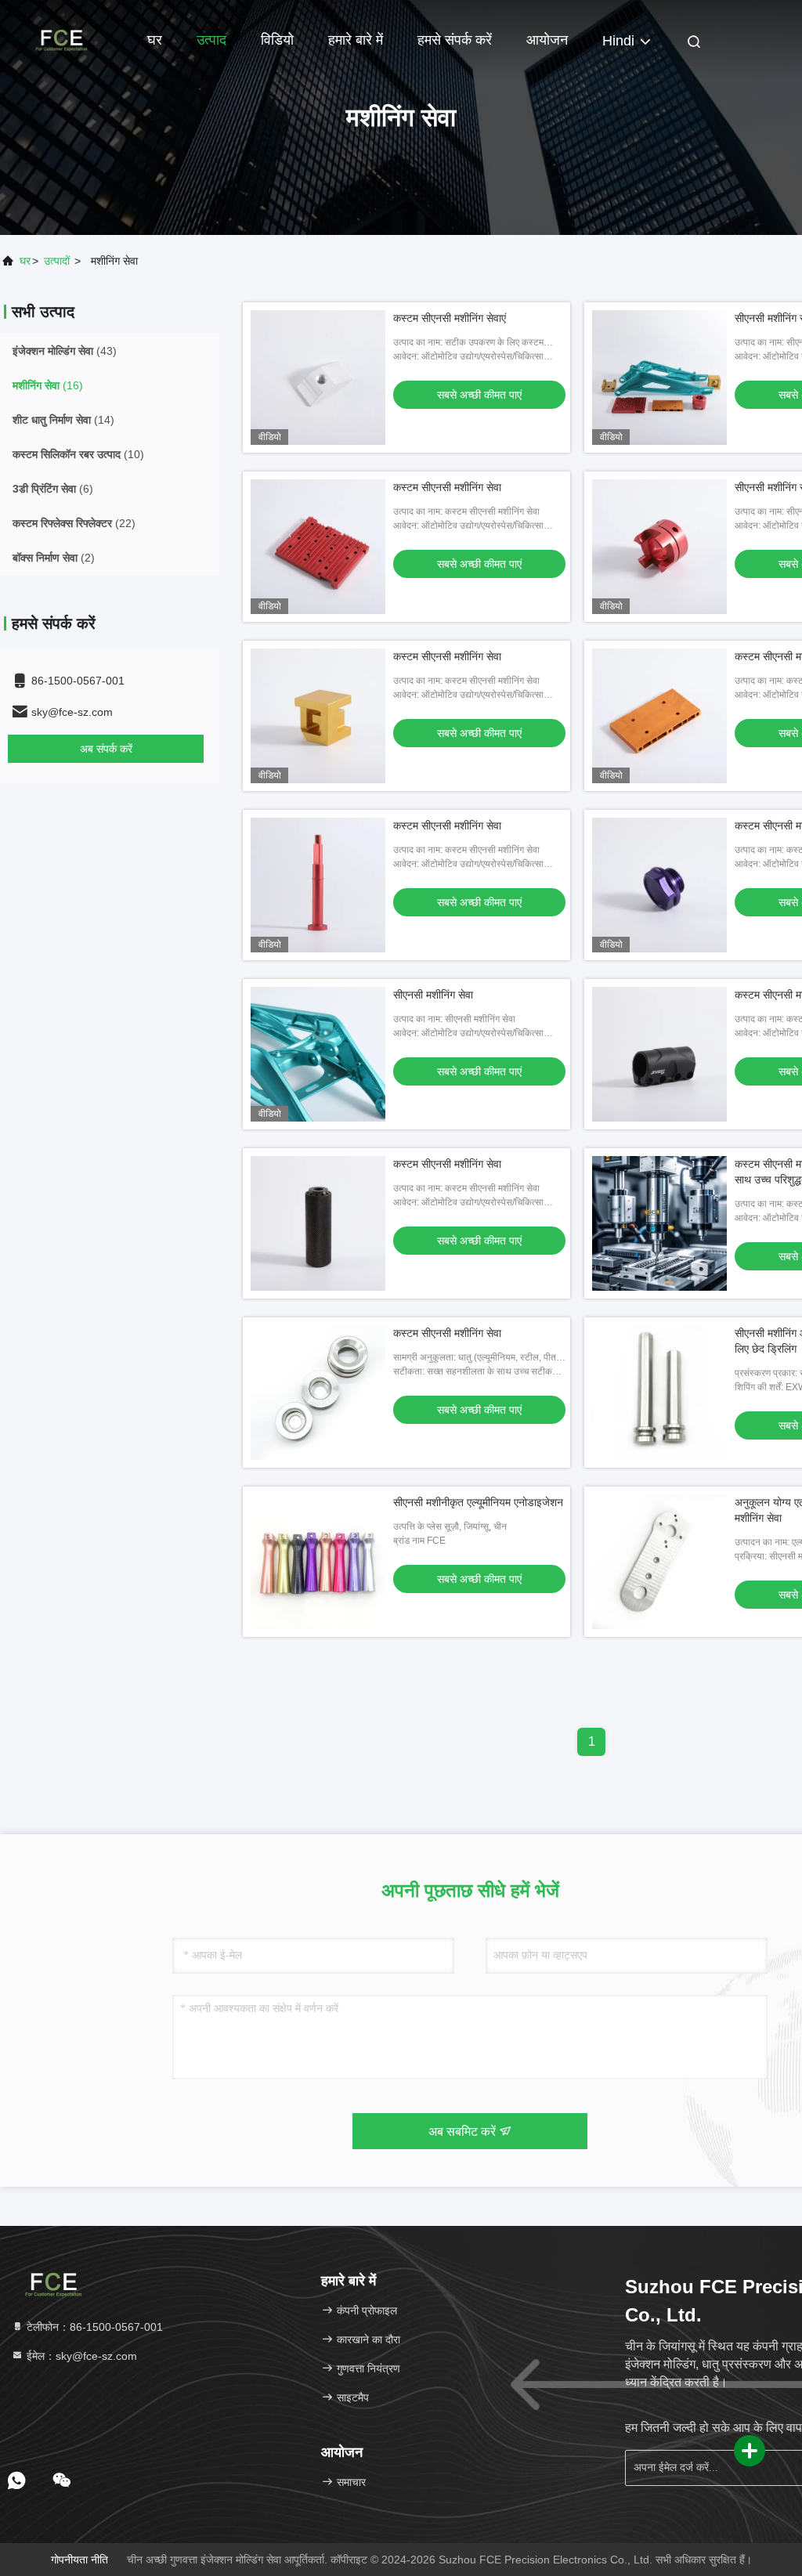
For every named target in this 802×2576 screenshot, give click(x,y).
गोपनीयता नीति (79, 2560)
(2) (54, 558)
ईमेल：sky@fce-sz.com (80, 2356)
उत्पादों (57, 261)
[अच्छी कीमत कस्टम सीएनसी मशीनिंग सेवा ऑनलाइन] (318, 547)
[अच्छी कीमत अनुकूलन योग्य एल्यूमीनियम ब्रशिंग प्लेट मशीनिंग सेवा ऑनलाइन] (659, 1562)
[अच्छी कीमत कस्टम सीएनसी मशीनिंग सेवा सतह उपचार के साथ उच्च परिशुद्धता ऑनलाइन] (659, 1223)
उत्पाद (211, 40)
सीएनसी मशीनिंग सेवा (433, 995)
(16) (48, 385)
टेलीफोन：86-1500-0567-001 (93, 2327)
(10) (78, 454)
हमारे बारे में (356, 40)
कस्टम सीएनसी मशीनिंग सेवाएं (450, 318)
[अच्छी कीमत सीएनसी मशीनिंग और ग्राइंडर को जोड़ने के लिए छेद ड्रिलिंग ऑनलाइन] (659, 1393)
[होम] (63, 39)
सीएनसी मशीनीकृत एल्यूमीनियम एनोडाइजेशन (478, 1502)
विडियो (277, 40)
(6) (53, 489)
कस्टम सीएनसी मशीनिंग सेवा (447, 487)
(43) (65, 351)
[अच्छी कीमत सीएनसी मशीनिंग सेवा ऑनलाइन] (659, 378)
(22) (74, 523)
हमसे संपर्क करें (455, 40)
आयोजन (547, 40)
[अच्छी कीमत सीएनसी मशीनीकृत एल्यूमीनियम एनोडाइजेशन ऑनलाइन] (318, 1562)
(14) (63, 420)
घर (155, 40)
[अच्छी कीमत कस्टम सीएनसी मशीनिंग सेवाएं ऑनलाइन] (318, 378)
